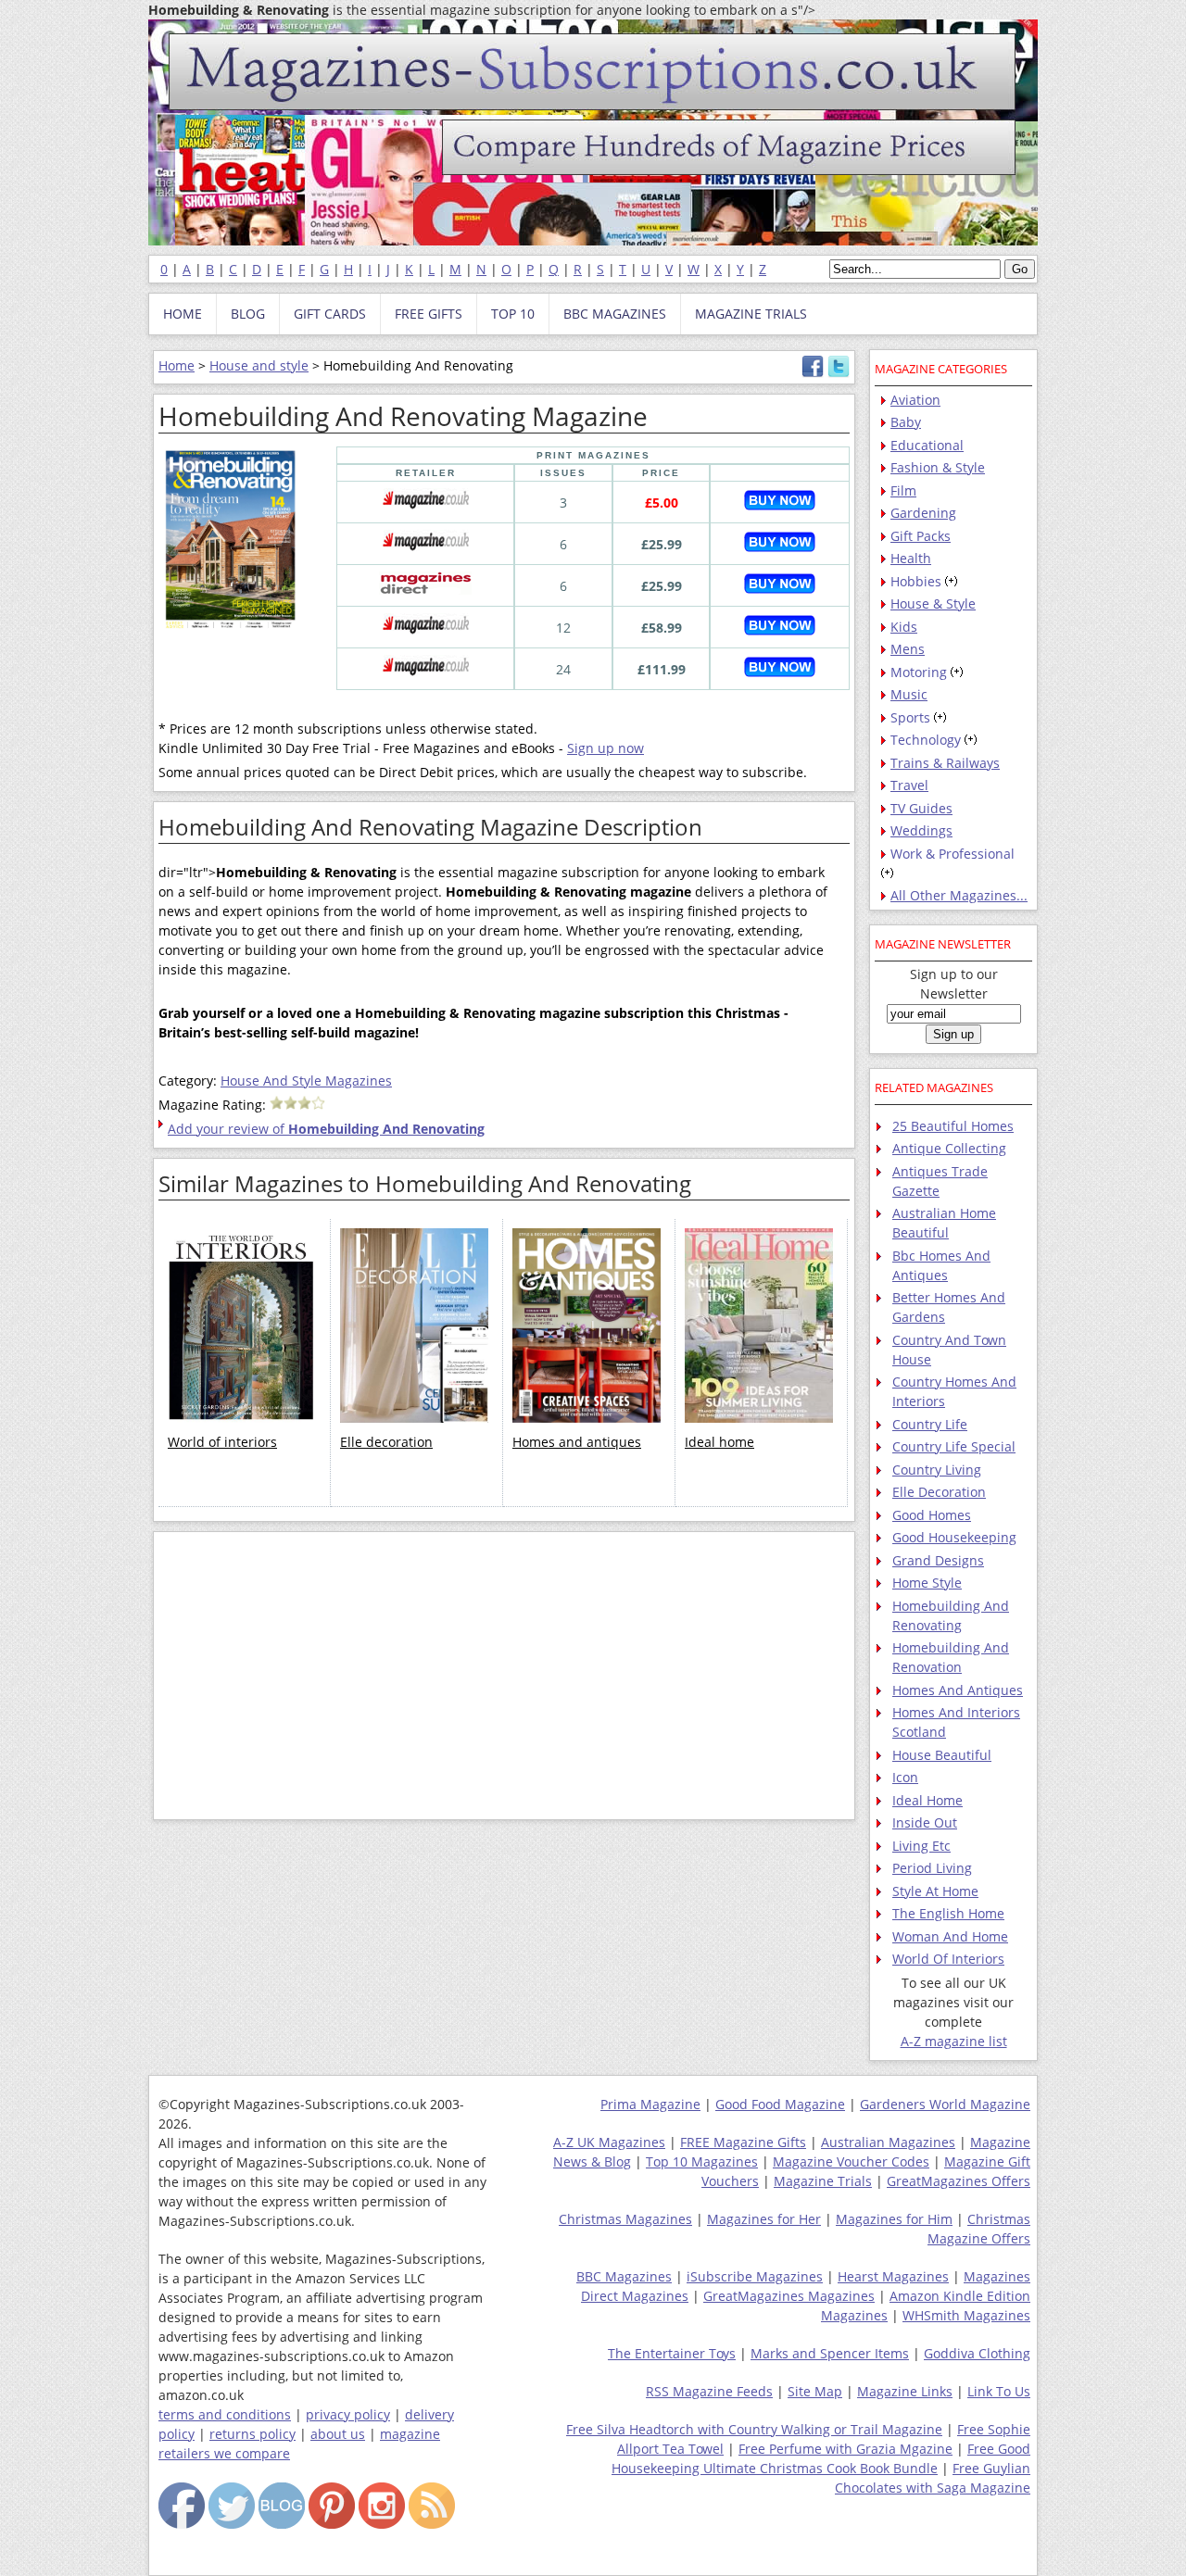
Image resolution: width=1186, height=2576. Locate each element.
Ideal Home (927, 1800)
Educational (927, 445)
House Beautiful (942, 1755)
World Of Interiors (948, 1959)
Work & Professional (953, 854)
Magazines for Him (894, 2219)
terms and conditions (225, 2414)
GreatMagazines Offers (959, 2181)
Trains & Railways (945, 763)
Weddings (921, 830)
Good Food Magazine (780, 2104)
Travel (909, 785)
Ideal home (719, 1442)
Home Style (927, 1583)
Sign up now (606, 748)
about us (338, 2434)
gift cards (330, 314)
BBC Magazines (624, 2276)
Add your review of (326, 1129)
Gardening (923, 513)
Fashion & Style (938, 467)
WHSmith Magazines (966, 2315)
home (183, 314)
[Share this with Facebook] (813, 373)
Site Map (815, 2391)
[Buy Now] (780, 505)
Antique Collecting (949, 1148)
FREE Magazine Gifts (743, 2142)
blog (248, 314)
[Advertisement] (504, 1676)
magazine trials (751, 314)
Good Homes (932, 1515)
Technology (926, 740)
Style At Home (935, 1891)
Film (903, 490)
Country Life (930, 1424)
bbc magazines (615, 314)
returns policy (252, 2434)
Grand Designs (938, 1560)
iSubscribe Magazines (755, 2276)
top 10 (513, 314)
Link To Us (999, 2391)
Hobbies (916, 581)
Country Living (937, 1470)
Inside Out (925, 1822)
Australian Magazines (888, 2142)
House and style (259, 365)
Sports (910, 717)
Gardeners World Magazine (945, 2104)
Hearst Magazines (893, 2276)
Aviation (915, 400)
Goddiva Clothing (977, 2353)
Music (909, 694)
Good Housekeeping (954, 1537)
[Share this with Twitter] (839, 373)
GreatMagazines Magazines (789, 2296)
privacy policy (348, 2414)
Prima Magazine (650, 2104)
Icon (905, 1777)
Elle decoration (386, 1442)
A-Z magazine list (954, 2041)
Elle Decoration (939, 1492)
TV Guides (921, 808)
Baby (906, 422)
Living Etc (921, 1846)
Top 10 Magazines (702, 2161)
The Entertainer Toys (672, 2353)
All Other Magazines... (959, 895)
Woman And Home (950, 1936)
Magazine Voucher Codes (851, 2161)
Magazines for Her (764, 2219)
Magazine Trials (823, 2181)
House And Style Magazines (306, 1081)
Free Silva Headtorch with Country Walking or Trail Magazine (754, 2429)
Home (177, 365)
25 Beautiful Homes (953, 1126)
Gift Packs (921, 536)
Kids (904, 627)
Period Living (932, 1868)
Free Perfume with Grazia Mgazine (845, 2449)
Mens (908, 649)
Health (911, 558)
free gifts (429, 314)
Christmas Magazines (625, 2219)
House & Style (933, 603)
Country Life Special (954, 1446)
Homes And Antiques (958, 1690)
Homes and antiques (577, 1442)
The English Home (948, 1913)
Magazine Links (905, 2391)
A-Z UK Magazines (609, 2142)
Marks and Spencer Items (830, 2353)
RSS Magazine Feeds (709, 2391)
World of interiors (222, 1442)
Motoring (919, 672)
